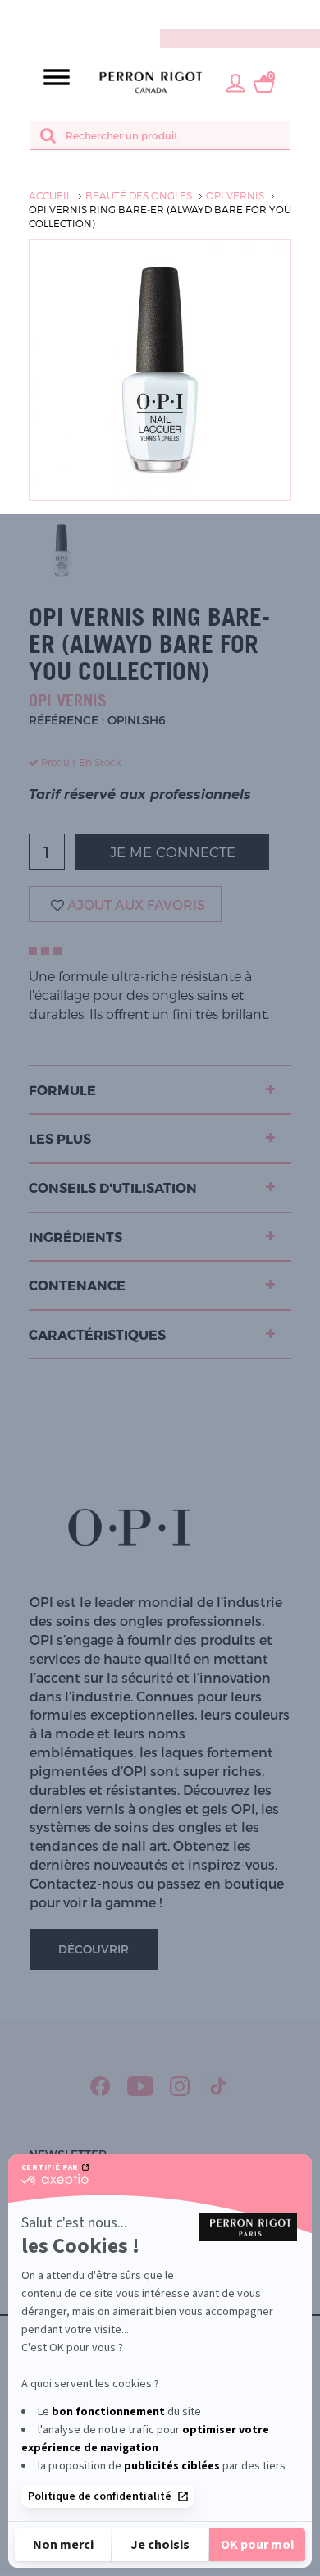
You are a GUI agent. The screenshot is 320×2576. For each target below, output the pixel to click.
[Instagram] (180, 2086)
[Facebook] (101, 2086)
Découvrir (94, 1949)
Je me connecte (173, 852)
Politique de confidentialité (100, 2496)
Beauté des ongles (139, 195)
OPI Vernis (235, 195)
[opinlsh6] (62, 550)
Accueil (50, 195)
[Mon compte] (235, 82)
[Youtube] (140, 2086)
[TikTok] (219, 2086)
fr (308, 14)
